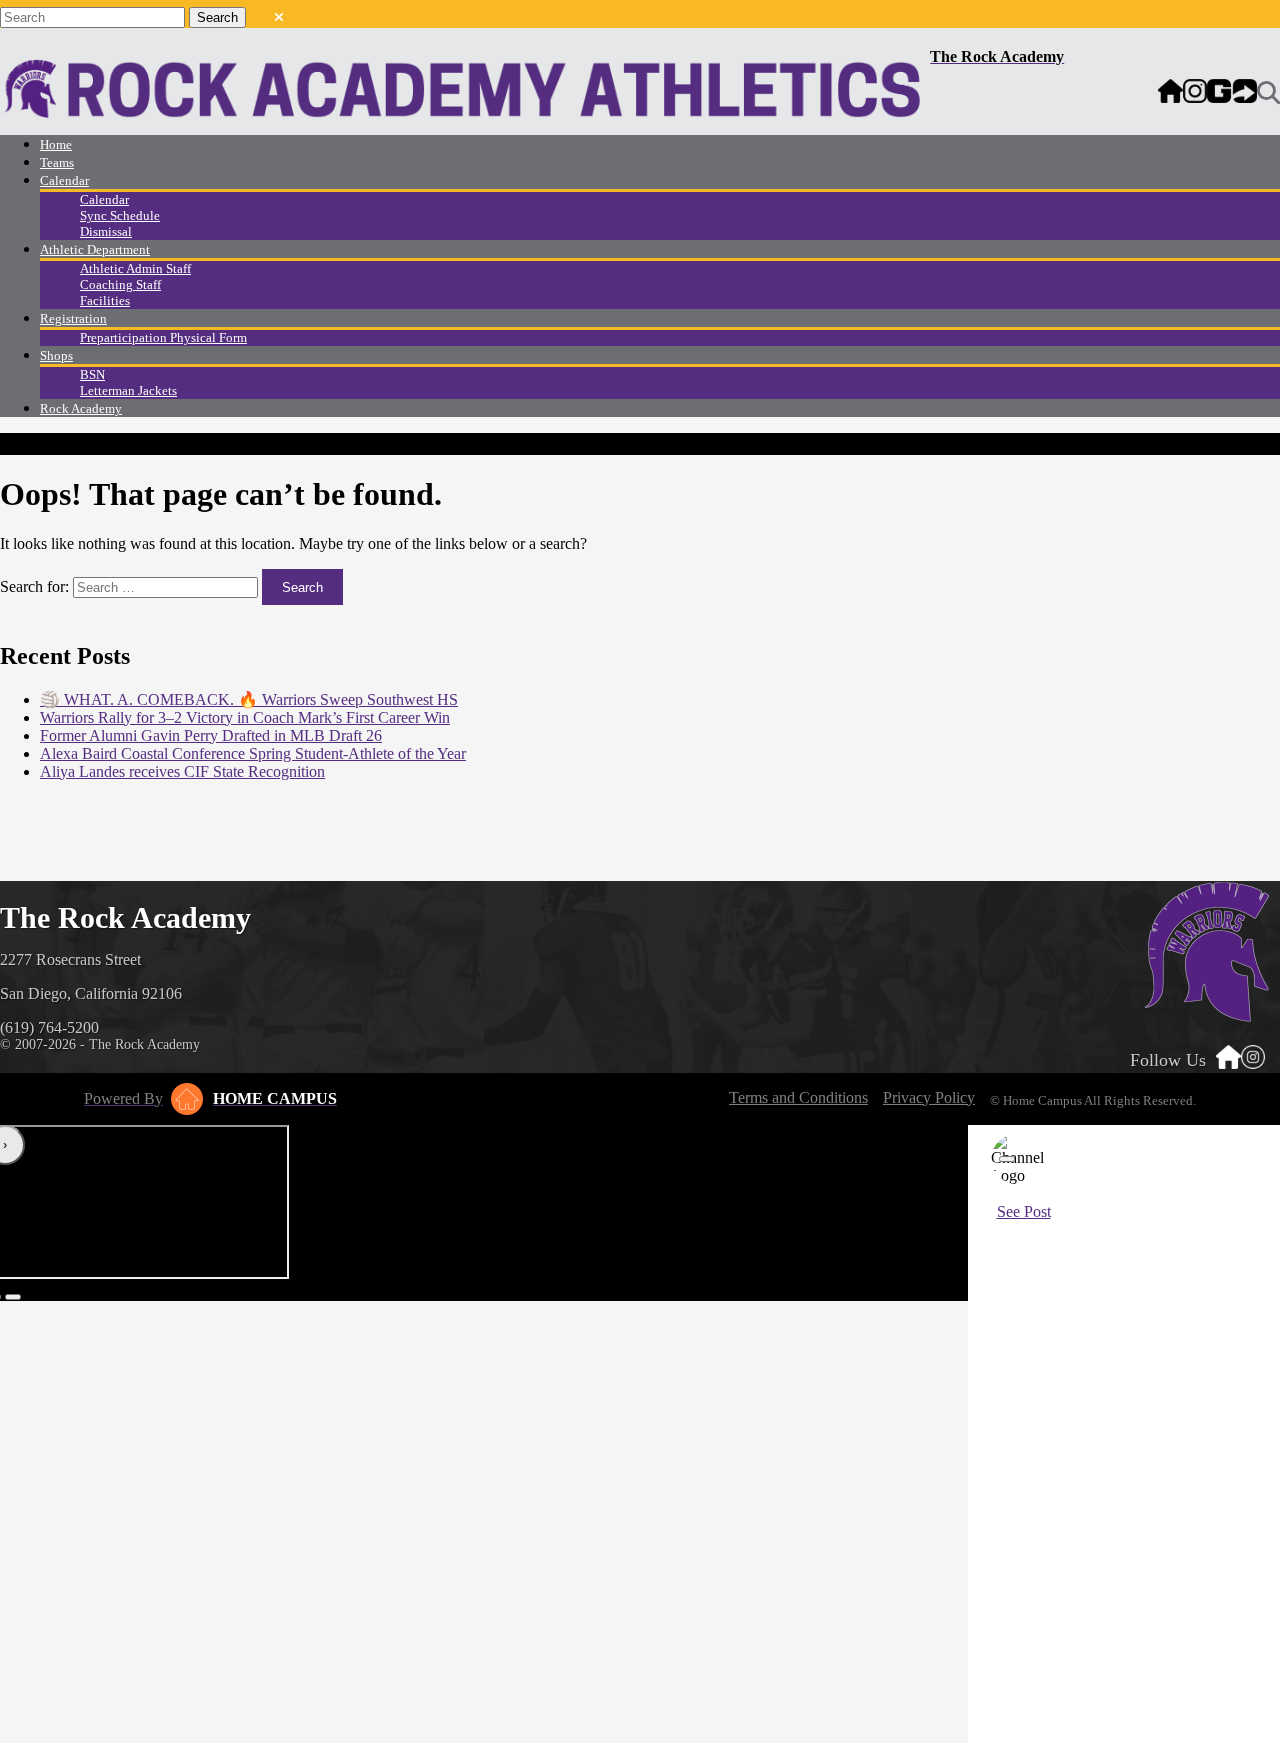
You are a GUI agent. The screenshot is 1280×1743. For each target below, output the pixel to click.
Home (56, 144)
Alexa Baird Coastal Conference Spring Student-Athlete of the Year (253, 753)
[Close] (1007, 1159)
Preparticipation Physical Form (163, 337)
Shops (56, 355)
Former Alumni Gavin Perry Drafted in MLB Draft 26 (211, 735)
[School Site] (1170, 93)
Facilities (105, 300)
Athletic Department (95, 249)
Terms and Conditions (798, 1097)
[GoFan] (1232, 93)
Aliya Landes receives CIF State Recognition (182, 771)
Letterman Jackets (128, 390)
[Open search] (1268, 93)
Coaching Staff (120, 284)
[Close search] (279, 13)
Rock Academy (81, 408)
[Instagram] (1195, 93)
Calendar (64, 180)
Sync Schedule (120, 215)
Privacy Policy (929, 1097)
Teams (57, 162)
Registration (73, 318)
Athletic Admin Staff (135, 268)
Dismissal (106, 231)
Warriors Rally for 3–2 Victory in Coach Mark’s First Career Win (245, 717)
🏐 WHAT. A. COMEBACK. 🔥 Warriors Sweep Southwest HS (249, 699)
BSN (92, 374)
